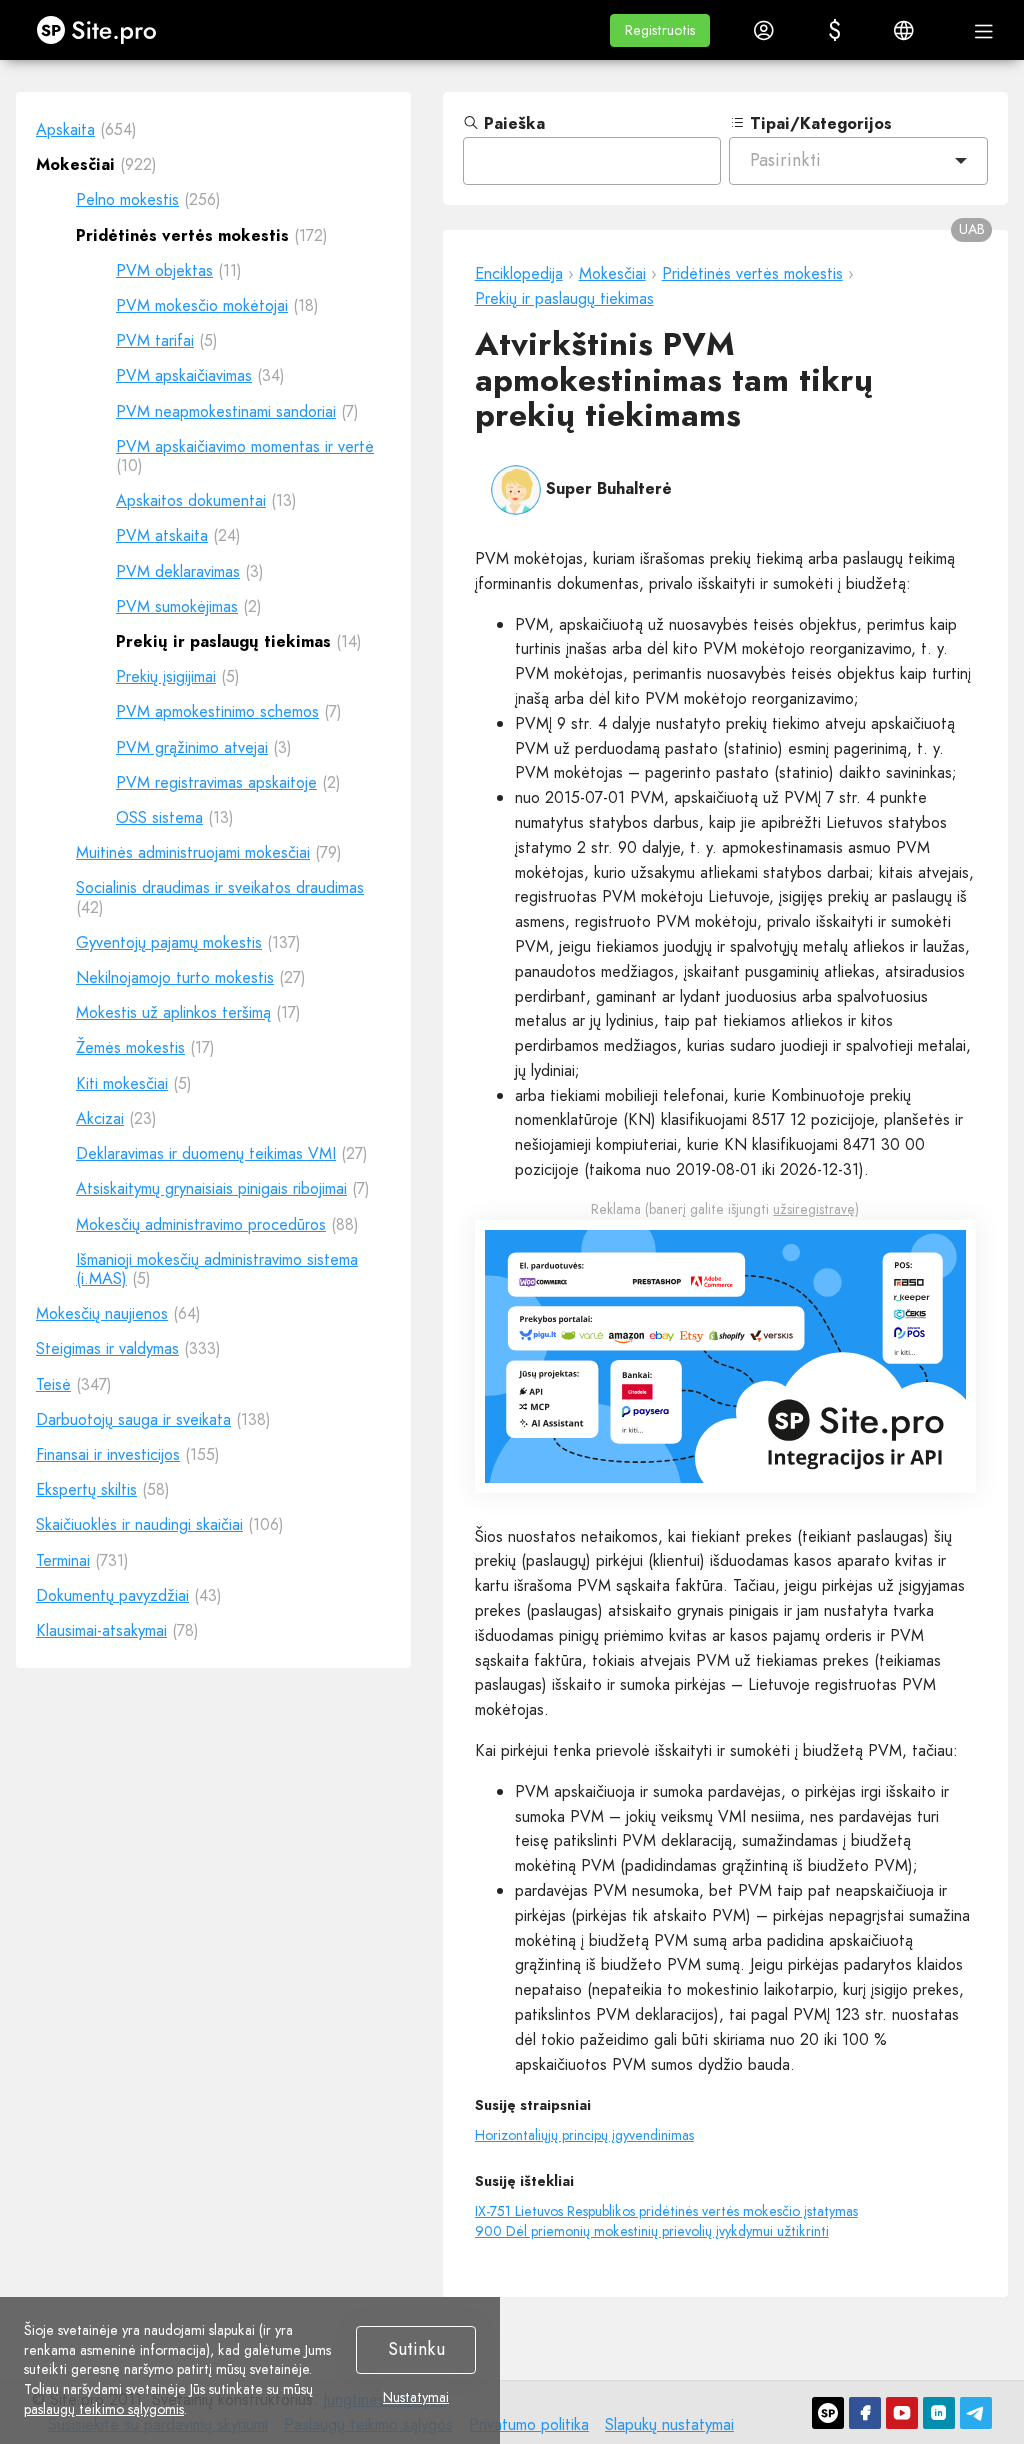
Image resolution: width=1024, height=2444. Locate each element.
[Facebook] (865, 2413)
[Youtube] (902, 2413)
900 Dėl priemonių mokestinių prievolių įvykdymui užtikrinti (652, 2231)
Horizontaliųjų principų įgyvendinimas (584, 2135)
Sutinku (416, 2349)
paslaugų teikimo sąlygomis (104, 2409)
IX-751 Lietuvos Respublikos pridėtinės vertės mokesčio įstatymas (666, 2211)
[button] (660, 30)
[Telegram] (976, 2413)
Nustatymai (416, 2398)
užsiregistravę (814, 1209)
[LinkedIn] (939, 2413)
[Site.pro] (828, 2413)
